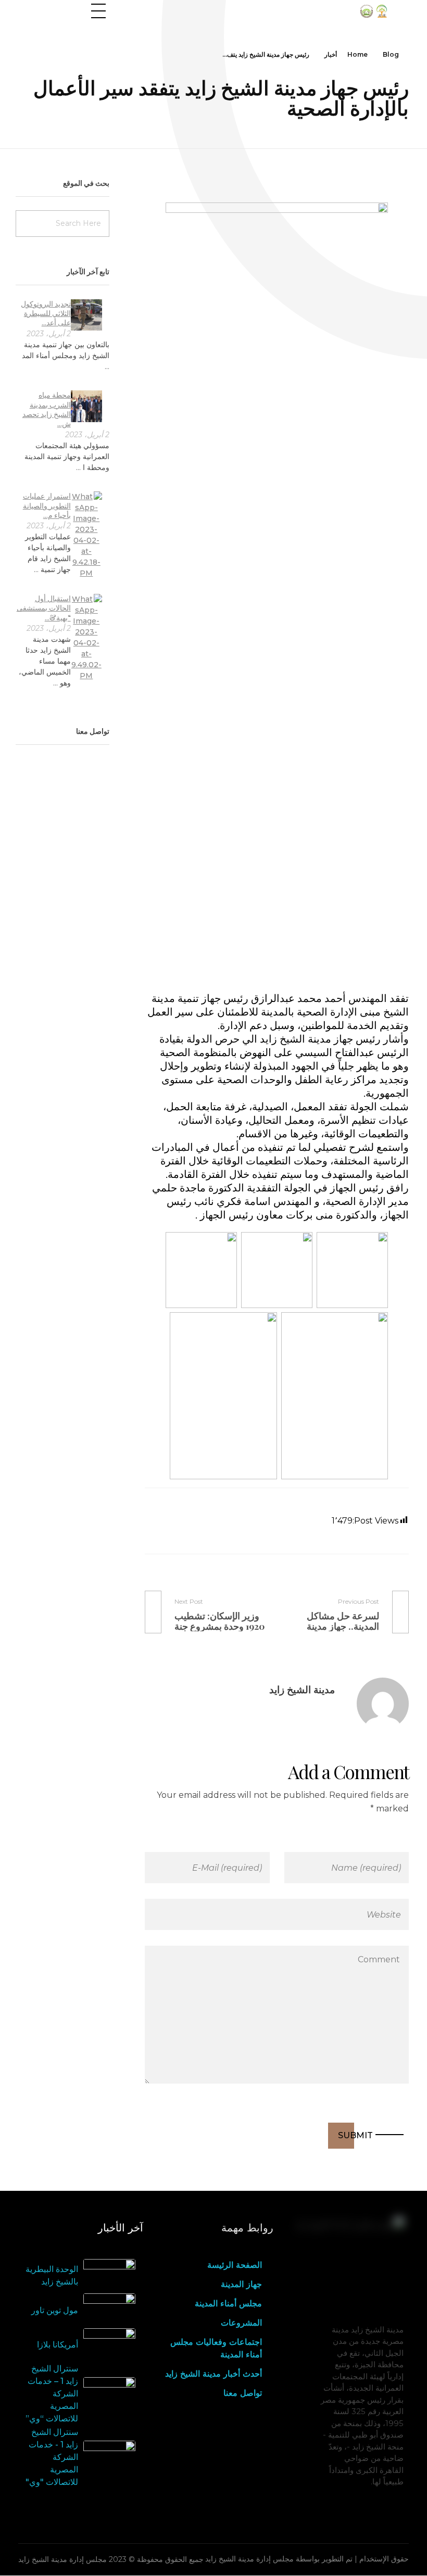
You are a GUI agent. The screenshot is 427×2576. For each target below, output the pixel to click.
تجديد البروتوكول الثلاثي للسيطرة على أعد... (46, 313)
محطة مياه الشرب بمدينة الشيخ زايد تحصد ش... (47, 409)
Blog (391, 54)
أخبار (331, 54)
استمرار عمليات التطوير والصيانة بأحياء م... (47, 505)
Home (357, 54)
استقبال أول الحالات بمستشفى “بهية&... (44, 608)
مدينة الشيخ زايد (302, 1690)
